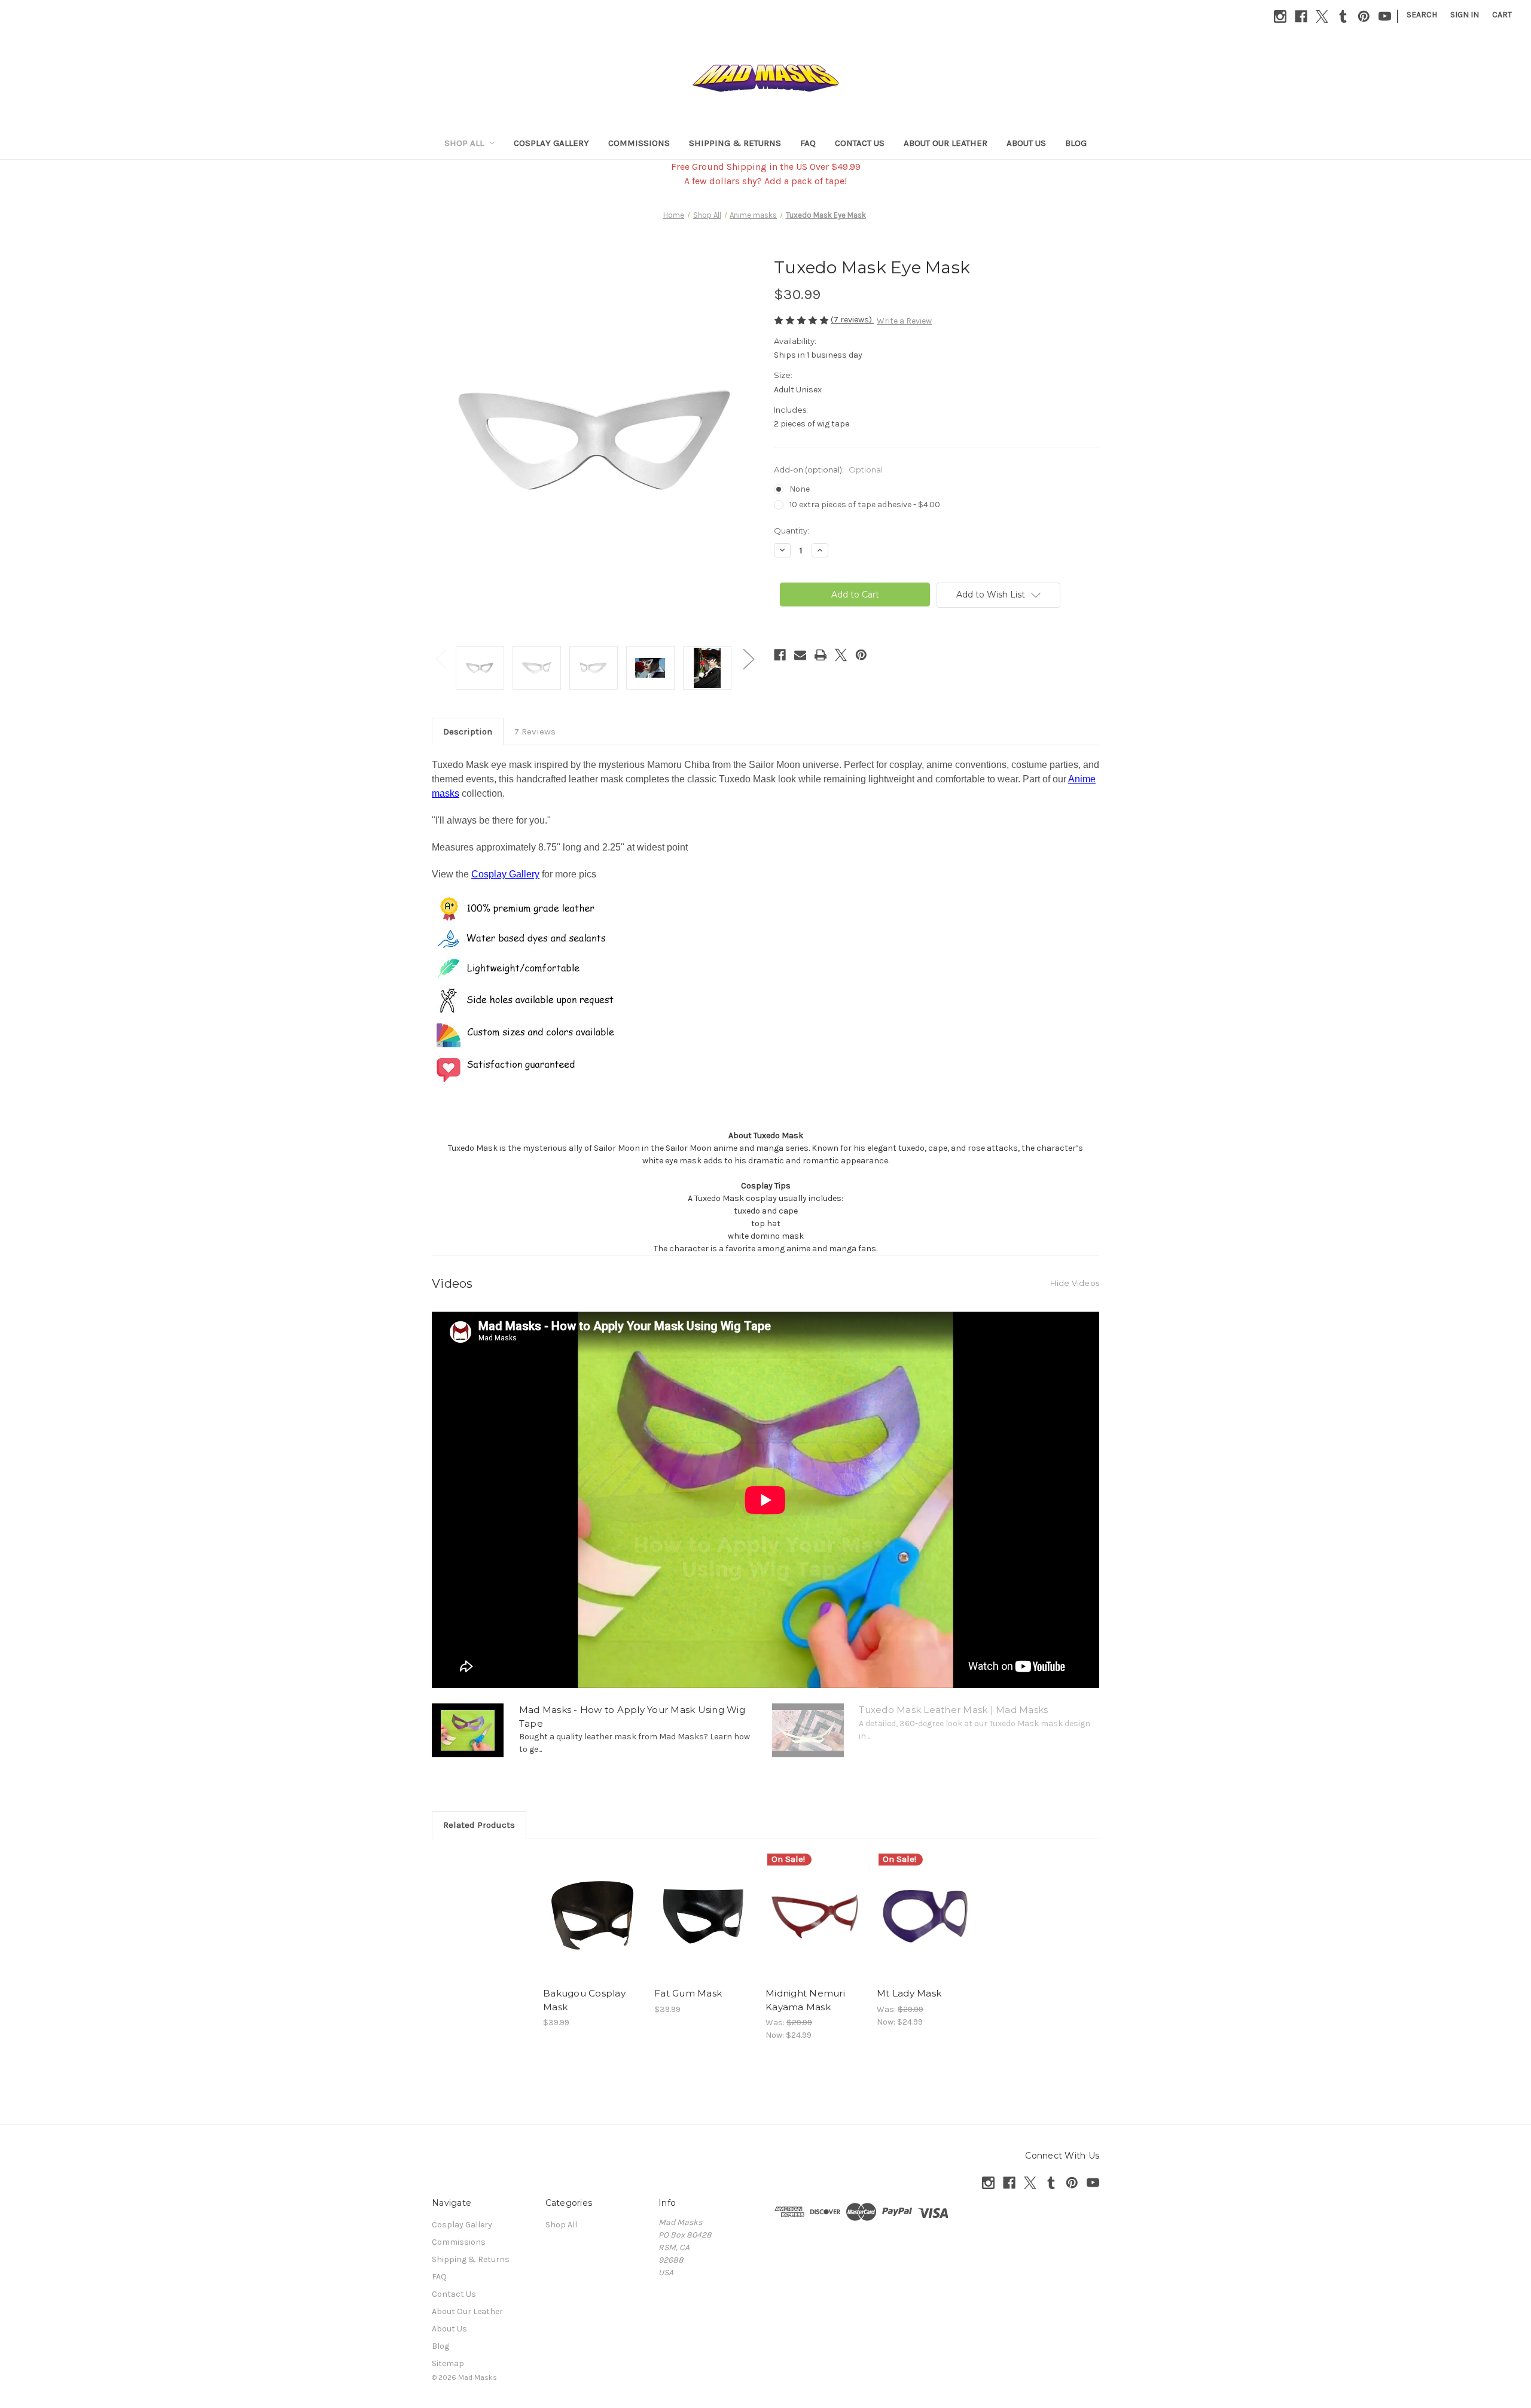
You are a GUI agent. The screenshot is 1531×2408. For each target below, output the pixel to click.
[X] (1322, 16)
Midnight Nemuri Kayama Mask (805, 2000)
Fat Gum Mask (688, 1993)
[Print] (821, 655)
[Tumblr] (1343, 16)
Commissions (639, 143)
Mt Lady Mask (909, 1993)
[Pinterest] (1364, 16)
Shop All (464, 143)
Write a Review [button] (904, 321)
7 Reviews (535, 731)
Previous (441, 659)
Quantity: (792, 531)
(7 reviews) (852, 320)
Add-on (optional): (828, 470)
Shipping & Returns (735, 143)
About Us (1026, 143)
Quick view (593, 1916)
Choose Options (704, 1927)
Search (1422, 15)
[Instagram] (1280, 16)
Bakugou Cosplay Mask (584, 2000)
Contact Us (860, 143)
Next (748, 659)
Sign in (1465, 15)
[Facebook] (1301, 16)
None (800, 489)
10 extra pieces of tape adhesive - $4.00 (865, 505)
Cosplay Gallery (551, 143)
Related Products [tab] (479, 1825)
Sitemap (448, 2363)
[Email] (800, 655)
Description (468, 731)
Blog (1076, 143)
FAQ (808, 143)
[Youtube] (1385, 16)
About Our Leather (946, 143)
